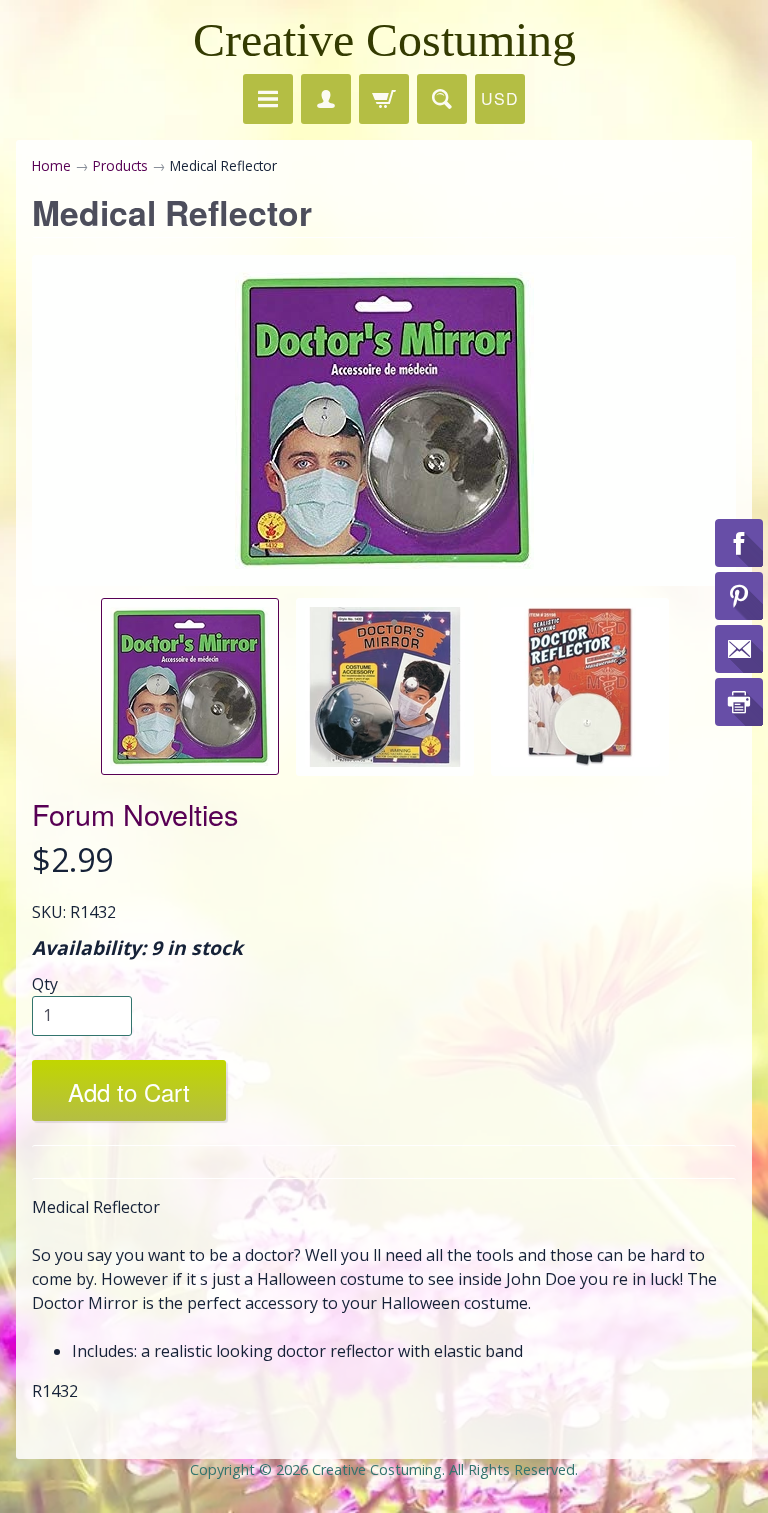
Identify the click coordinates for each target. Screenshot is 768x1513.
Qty (45, 984)
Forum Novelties (135, 813)
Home (51, 165)
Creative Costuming (384, 39)
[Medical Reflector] (190, 686)
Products (120, 165)
